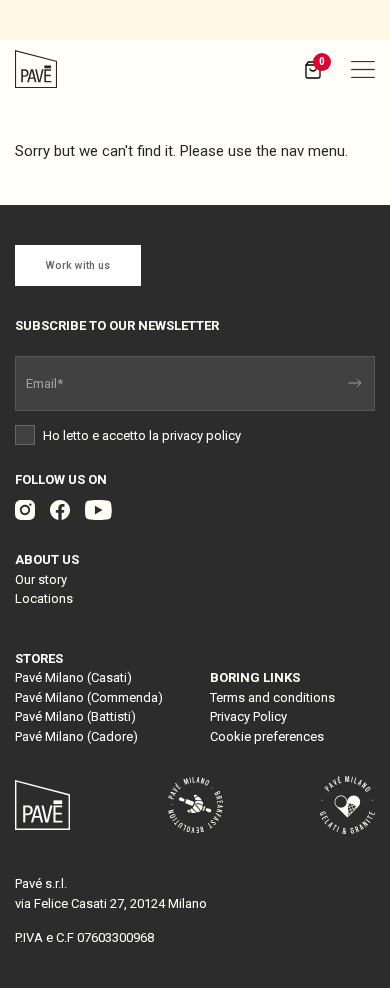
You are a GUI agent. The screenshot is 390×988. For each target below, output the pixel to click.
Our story (41, 579)
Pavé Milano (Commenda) (89, 697)
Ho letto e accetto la (140, 435)
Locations (44, 598)
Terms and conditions (272, 697)
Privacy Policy (248, 716)
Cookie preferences (267, 736)
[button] (363, 69)
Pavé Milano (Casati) (73, 677)
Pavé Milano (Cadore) (76, 736)
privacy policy (201, 435)
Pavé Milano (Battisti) (75, 716)
